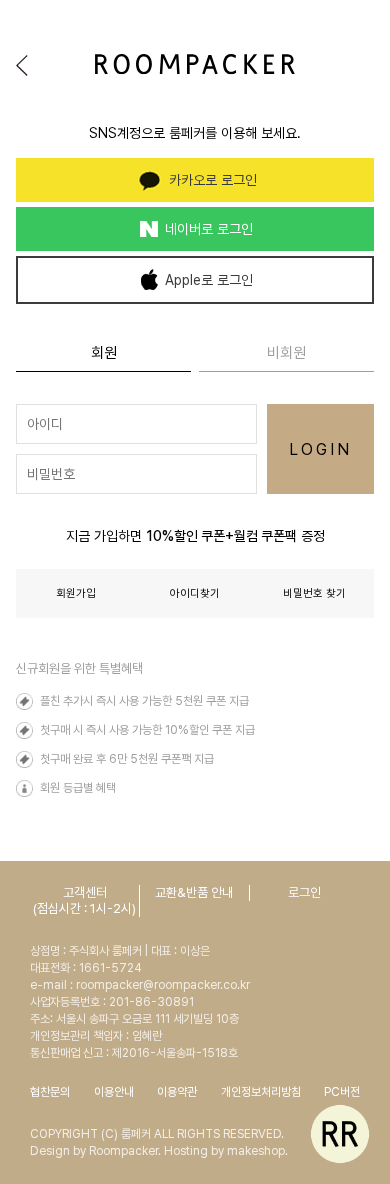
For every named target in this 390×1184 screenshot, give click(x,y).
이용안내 (114, 1092)
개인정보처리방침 (261, 1092)
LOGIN (321, 449)
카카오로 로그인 (213, 180)
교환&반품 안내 (194, 892)
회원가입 (76, 593)
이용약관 (177, 1092)
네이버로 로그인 (209, 229)
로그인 (304, 892)
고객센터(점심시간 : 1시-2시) (84, 900)
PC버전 (342, 1092)
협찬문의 (50, 1092)
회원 (104, 353)
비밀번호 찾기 (314, 593)
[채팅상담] (340, 1134)
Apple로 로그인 (209, 280)
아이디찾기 (195, 593)
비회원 (286, 353)
